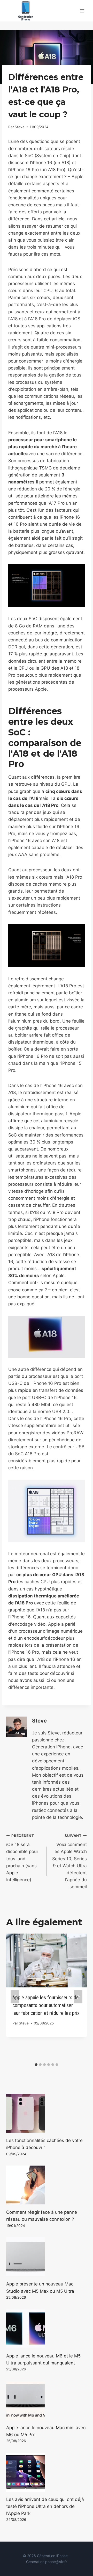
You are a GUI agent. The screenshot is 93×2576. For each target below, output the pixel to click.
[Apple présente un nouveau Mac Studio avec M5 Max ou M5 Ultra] (47, 2257)
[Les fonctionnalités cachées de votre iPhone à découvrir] (47, 2113)
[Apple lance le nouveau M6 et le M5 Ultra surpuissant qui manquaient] (47, 2329)
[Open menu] (82, 11)
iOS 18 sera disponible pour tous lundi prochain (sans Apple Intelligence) (22, 1858)
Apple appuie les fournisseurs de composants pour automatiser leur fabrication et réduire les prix (46, 2005)
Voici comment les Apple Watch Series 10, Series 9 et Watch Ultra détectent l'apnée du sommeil (69, 1862)
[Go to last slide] (15, 1997)
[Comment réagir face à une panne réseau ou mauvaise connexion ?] (47, 2185)
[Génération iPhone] (26, 11)
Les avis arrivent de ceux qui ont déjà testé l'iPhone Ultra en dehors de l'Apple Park (45, 2506)
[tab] (36, 2065)
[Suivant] (78, 1997)
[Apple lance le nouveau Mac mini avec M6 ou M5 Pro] (47, 2400)
